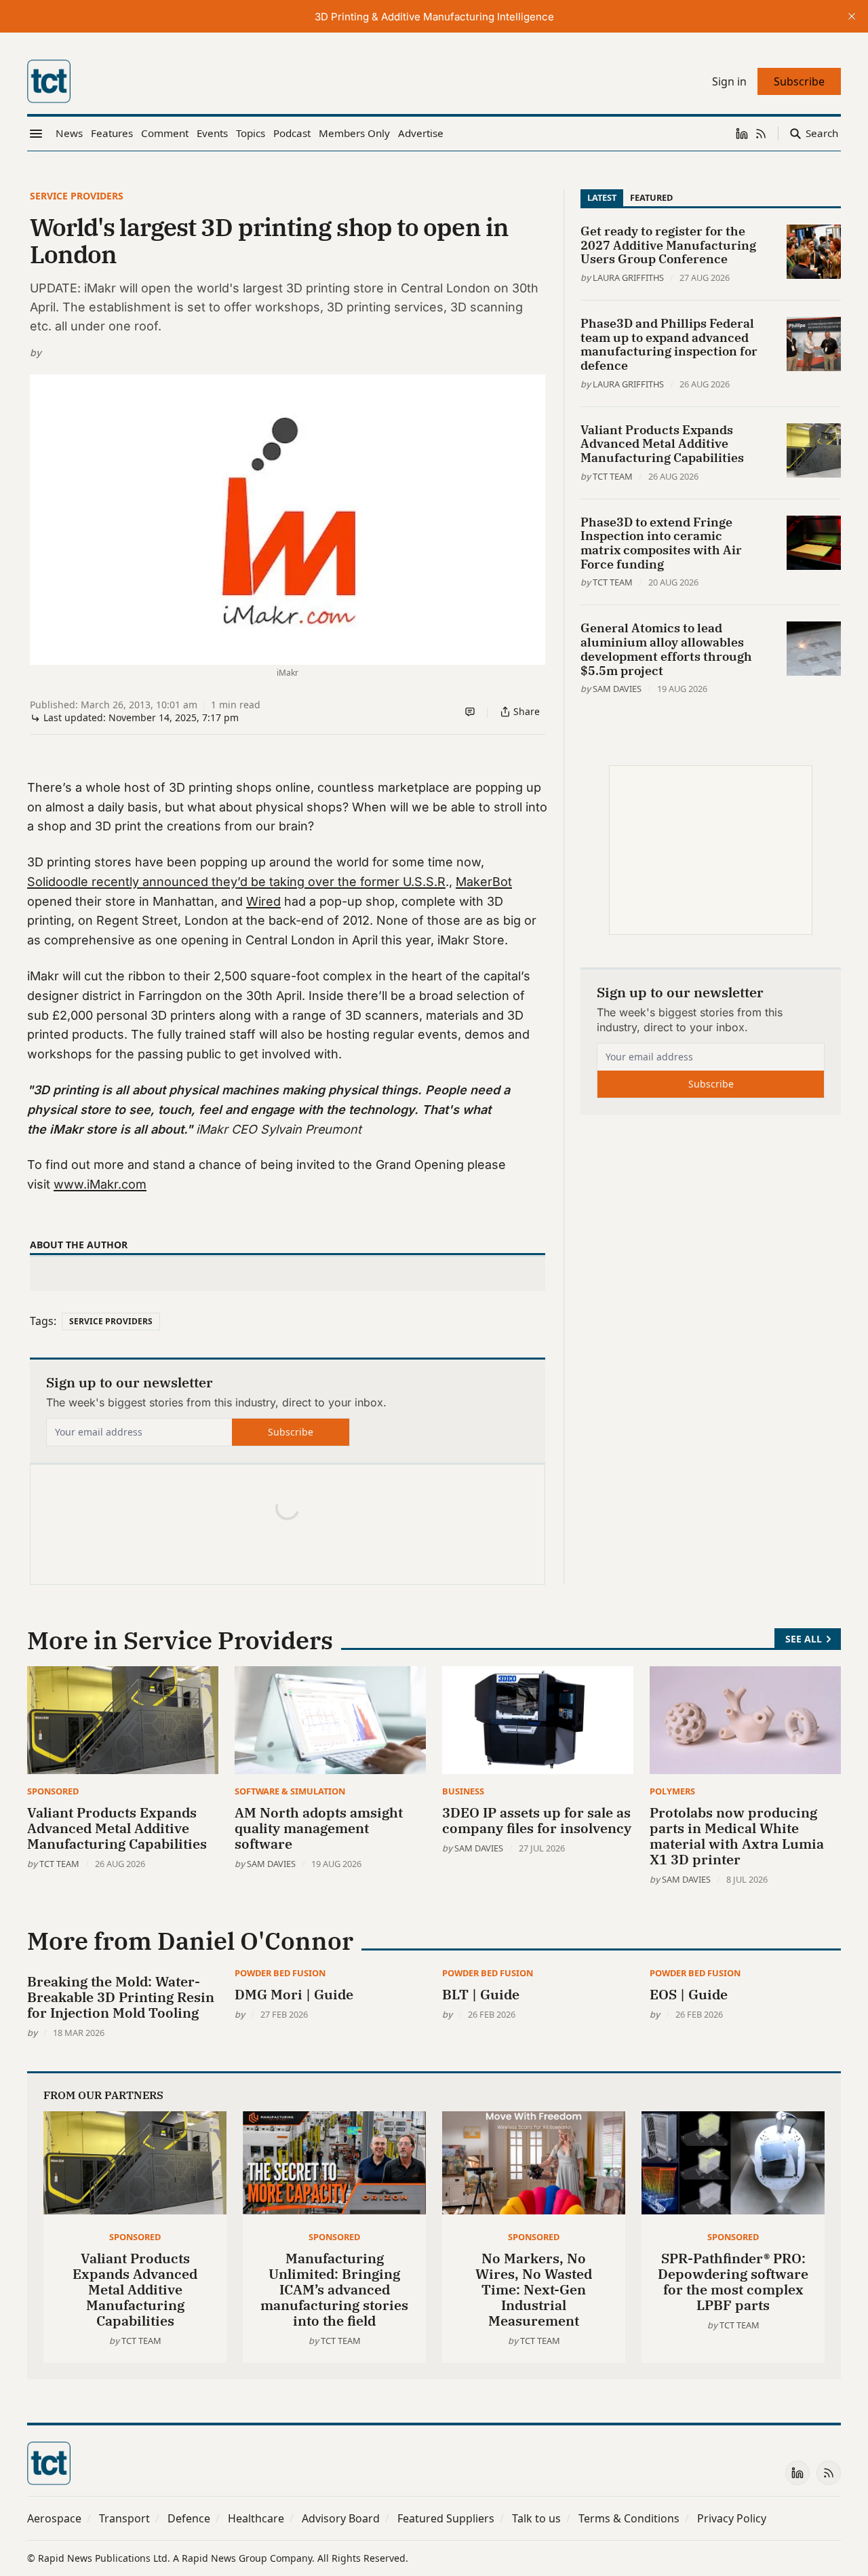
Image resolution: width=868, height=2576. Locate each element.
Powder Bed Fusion (280, 1973)
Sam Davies (617, 689)
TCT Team (613, 476)
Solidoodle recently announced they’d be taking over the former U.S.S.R (236, 882)
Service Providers (77, 196)
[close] (852, 16)
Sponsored (53, 1791)
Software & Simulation (290, 1791)
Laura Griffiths (628, 277)
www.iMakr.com (100, 1184)
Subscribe (291, 1432)
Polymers (672, 1791)
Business (463, 1791)
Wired (263, 901)
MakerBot (484, 882)
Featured (651, 197)
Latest (602, 197)
